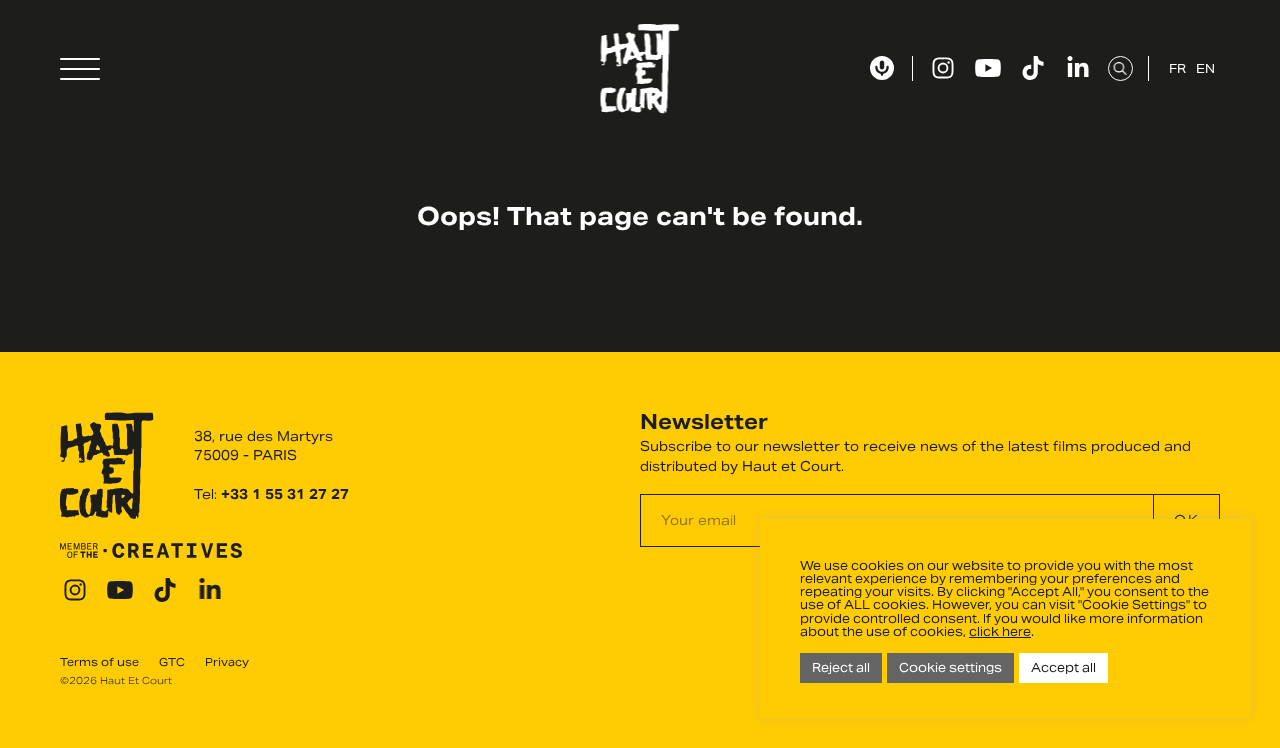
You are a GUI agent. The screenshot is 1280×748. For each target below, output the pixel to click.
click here (1000, 631)
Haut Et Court (640, 69)
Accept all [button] (1063, 667)
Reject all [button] (841, 667)
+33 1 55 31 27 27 (285, 494)
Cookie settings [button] (950, 667)
